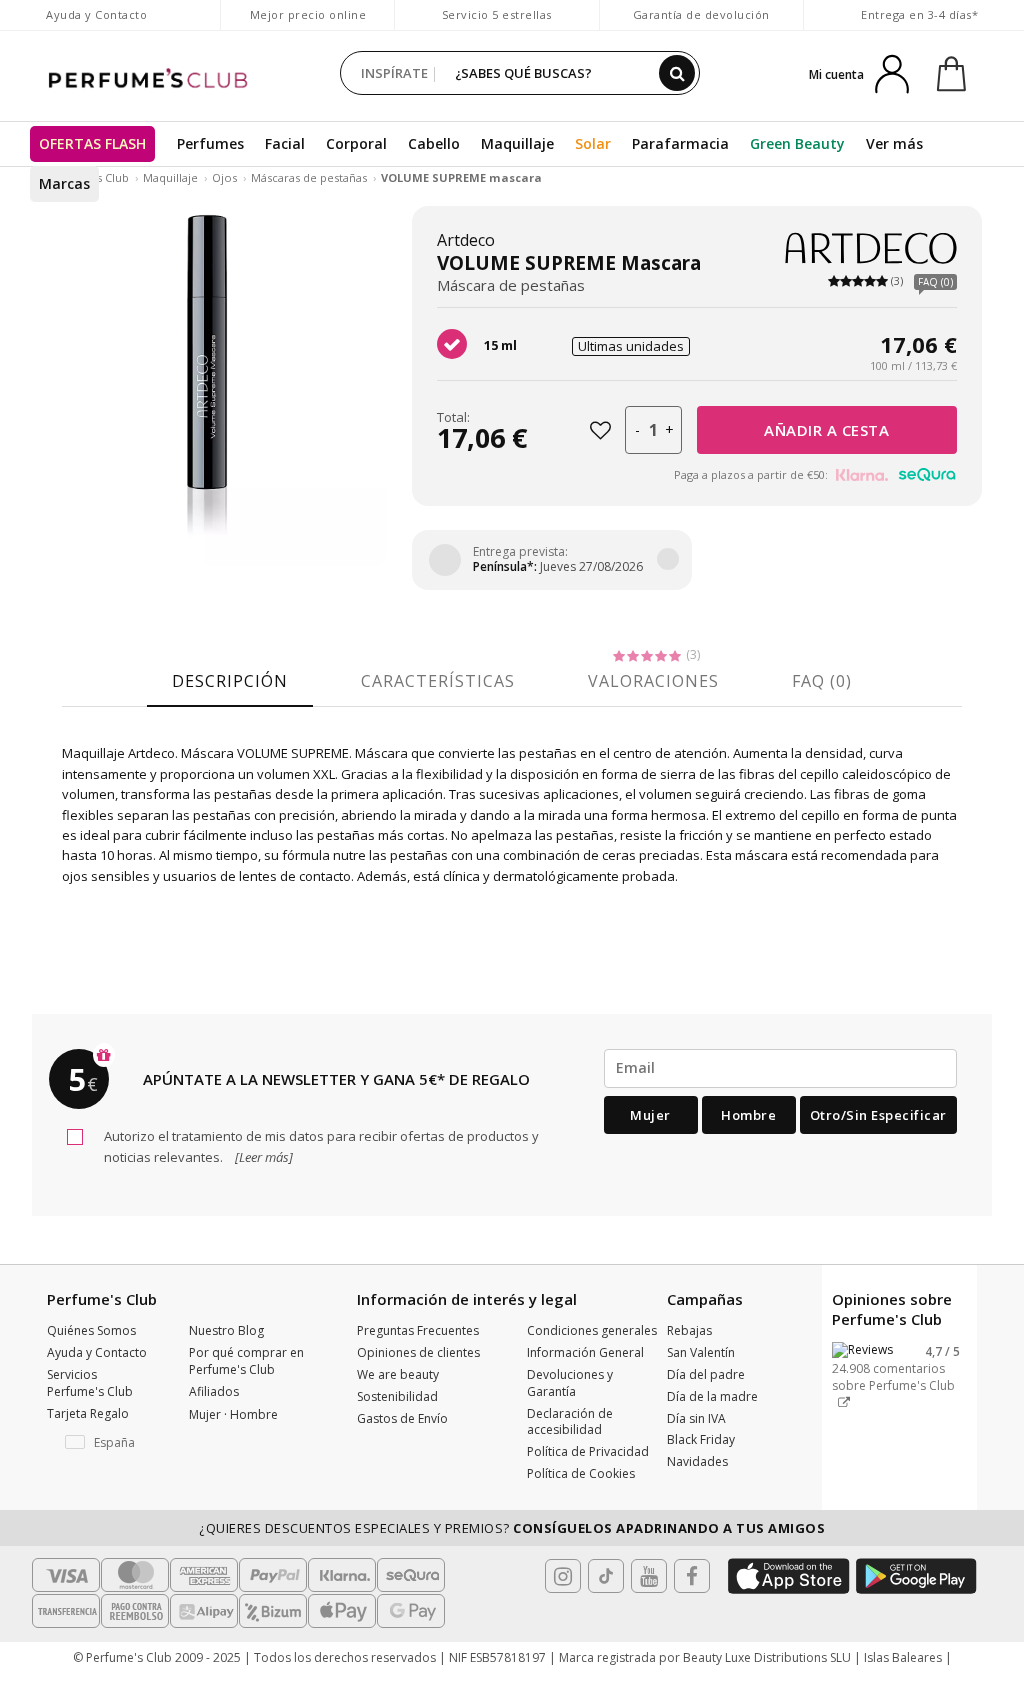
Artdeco (466, 240)
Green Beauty (797, 143)
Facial (285, 143)
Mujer (650, 1115)
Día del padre (706, 1374)
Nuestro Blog (226, 1330)
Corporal (356, 143)
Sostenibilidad (397, 1396)
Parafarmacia (680, 143)
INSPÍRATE (394, 73)
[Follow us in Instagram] (563, 1576)
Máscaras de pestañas (309, 177)
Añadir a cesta (826, 430)
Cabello (434, 143)
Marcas (64, 183)
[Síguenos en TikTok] (606, 1576)
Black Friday (701, 1439)
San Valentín (701, 1352)
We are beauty (398, 1374)
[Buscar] (677, 73)
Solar (593, 143)
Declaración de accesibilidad (570, 1422)
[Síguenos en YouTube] (649, 1576)
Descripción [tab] (230, 681)
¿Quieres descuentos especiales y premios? (512, 1528)
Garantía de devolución (701, 14)
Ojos (224, 177)
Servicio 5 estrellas (497, 14)
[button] (103, 1443)
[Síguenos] (692, 1576)
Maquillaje (517, 143)
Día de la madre (712, 1396)
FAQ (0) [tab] (822, 681)
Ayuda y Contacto (96, 14)
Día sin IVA (696, 1418)
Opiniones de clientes (418, 1352)
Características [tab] (438, 681)
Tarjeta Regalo (88, 1413)
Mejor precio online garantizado (308, 24)
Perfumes (210, 143)
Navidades (697, 1461)
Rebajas (689, 1330)
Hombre (748, 1115)
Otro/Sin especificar (878, 1115)
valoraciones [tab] (653, 681)
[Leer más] (262, 1157)
